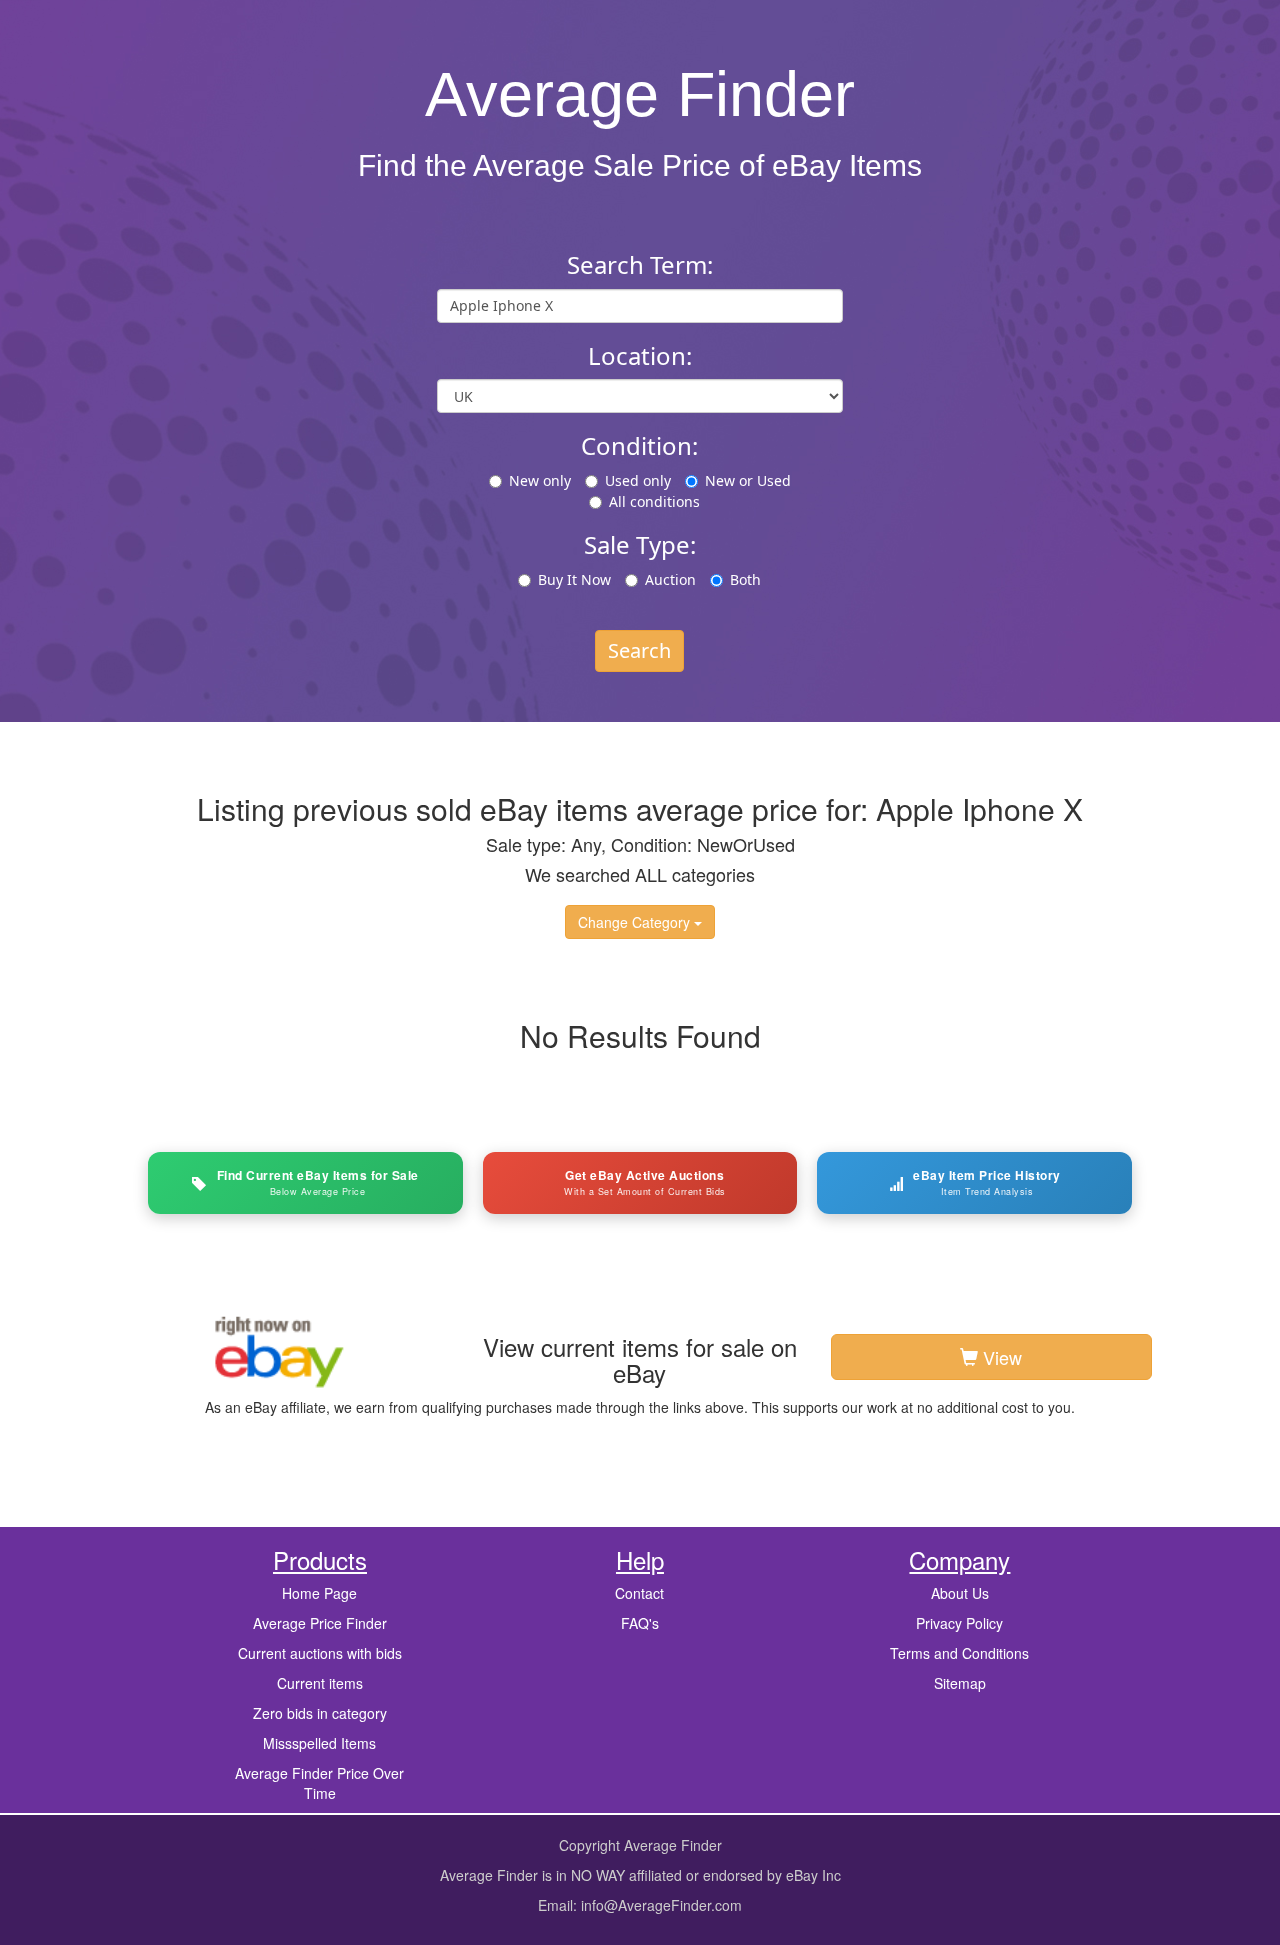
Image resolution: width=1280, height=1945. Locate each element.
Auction (670, 579)
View (1000, 1357)
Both (745, 579)
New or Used (748, 480)
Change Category (636, 922)
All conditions (654, 501)
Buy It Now (574, 579)
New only (540, 480)
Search (639, 650)
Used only (638, 480)
